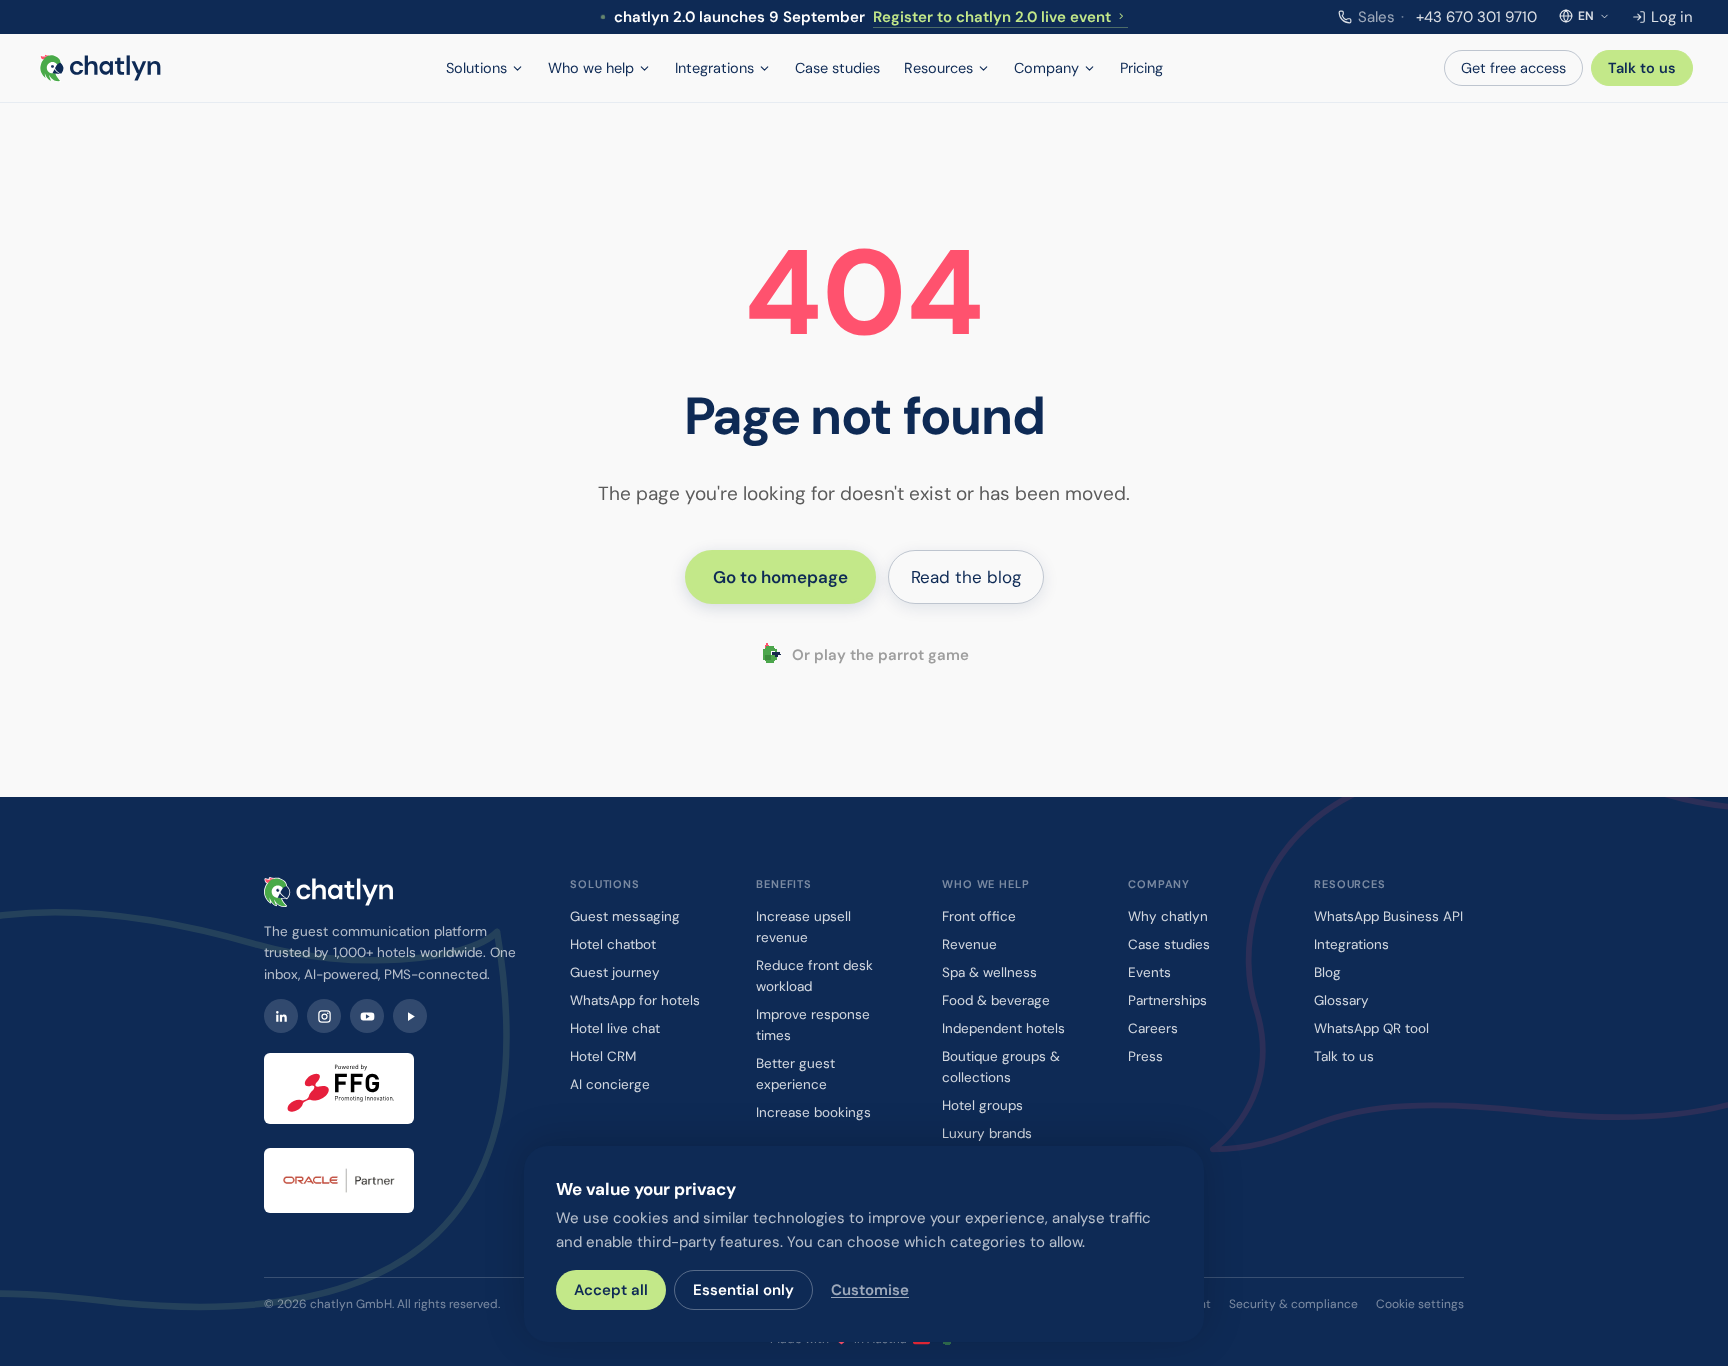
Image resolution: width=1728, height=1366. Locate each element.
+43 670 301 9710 (1447, 17)
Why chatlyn (1168, 916)
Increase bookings (813, 1112)
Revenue (969, 944)
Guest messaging (625, 916)
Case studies (837, 68)
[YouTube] (367, 1016)
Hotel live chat (615, 1028)
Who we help (591, 68)
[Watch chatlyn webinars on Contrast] (410, 1016)
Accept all (611, 1290)
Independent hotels (1003, 1028)
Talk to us (1642, 68)
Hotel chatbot (613, 944)
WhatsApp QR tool (1371, 1028)
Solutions (476, 68)
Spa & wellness (989, 972)
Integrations (714, 68)
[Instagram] (324, 1016)
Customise (870, 1290)
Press (1145, 1056)
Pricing (1141, 68)
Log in (1672, 17)
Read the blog (966, 577)
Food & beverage (996, 1000)
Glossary (1341, 1000)
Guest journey (615, 972)
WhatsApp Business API (1388, 916)
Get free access (1513, 68)
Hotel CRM (603, 1056)
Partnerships (1167, 1000)
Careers (1153, 1028)
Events (1149, 972)
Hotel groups (982, 1105)
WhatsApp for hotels (635, 1000)
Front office (979, 916)
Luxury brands (987, 1133)
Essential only (743, 1290)
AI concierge (610, 1084)
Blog (1327, 972)
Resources (938, 68)
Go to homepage (780, 577)
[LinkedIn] (281, 1016)
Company (1046, 68)
